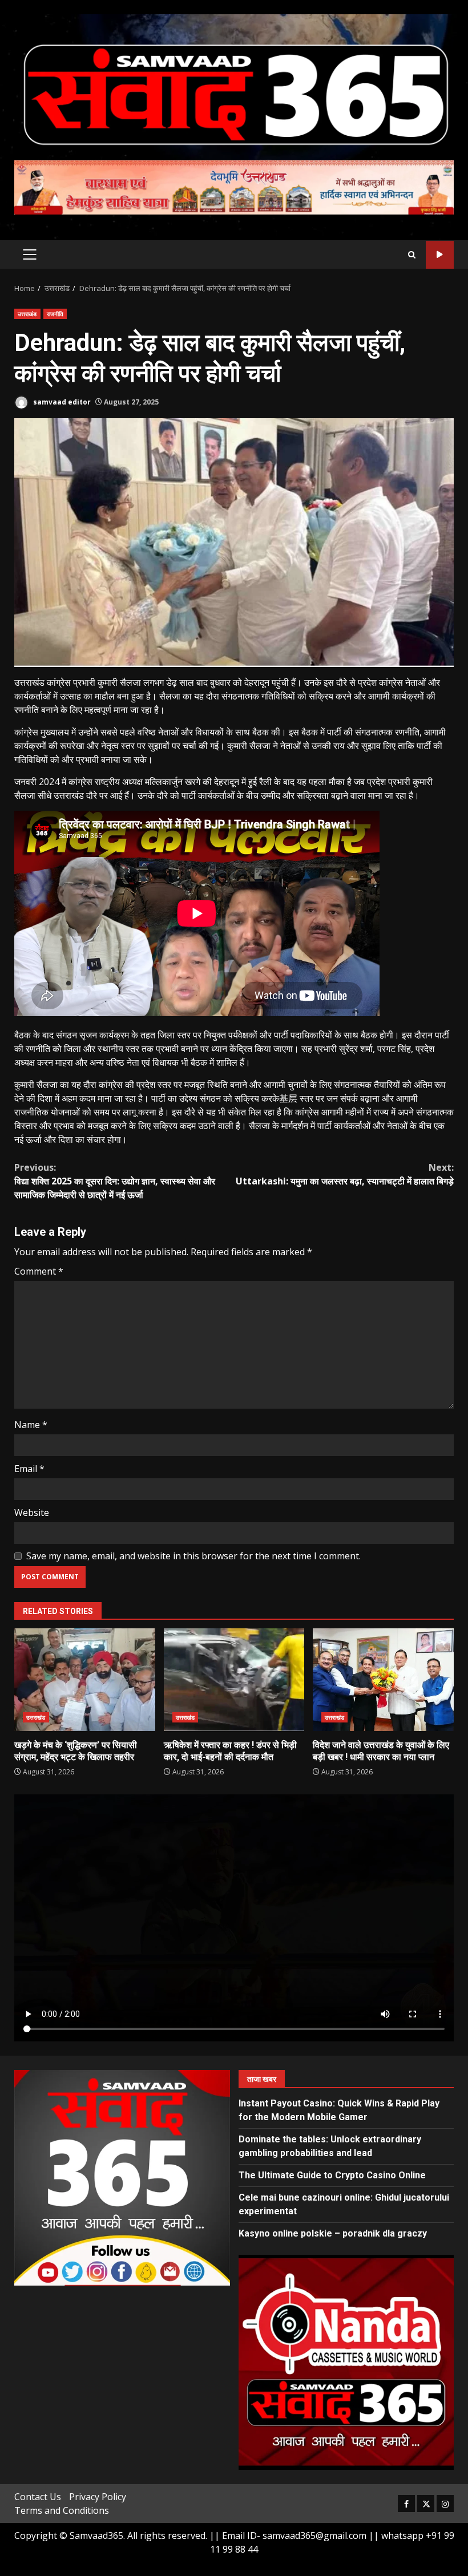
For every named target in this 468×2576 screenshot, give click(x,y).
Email (29, 1469)
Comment (39, 1271)
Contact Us (38, 2497)
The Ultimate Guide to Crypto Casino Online (332, 2175)
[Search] (412, 255)
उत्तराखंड (27, 314)
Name (31, 1425)
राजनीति (55, 314)
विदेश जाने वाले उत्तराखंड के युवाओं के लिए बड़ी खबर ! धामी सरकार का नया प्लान (383, 1680)
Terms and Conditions (62, 2510)
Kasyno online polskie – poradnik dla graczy (333, 2233)
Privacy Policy (98, 2497)
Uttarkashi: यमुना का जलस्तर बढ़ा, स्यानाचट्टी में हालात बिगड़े (345, 1174)
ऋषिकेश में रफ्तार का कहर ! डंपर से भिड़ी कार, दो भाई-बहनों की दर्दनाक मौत (234, 1680)
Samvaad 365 (440, 255)
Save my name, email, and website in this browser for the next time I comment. (193, 1556)
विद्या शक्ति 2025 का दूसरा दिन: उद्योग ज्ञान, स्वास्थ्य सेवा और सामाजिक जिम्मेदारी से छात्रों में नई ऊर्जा (115, 1181)
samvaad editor (61, 402)
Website (32, 1513)
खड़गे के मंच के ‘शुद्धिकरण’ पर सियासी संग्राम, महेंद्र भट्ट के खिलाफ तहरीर (85, 1680)
